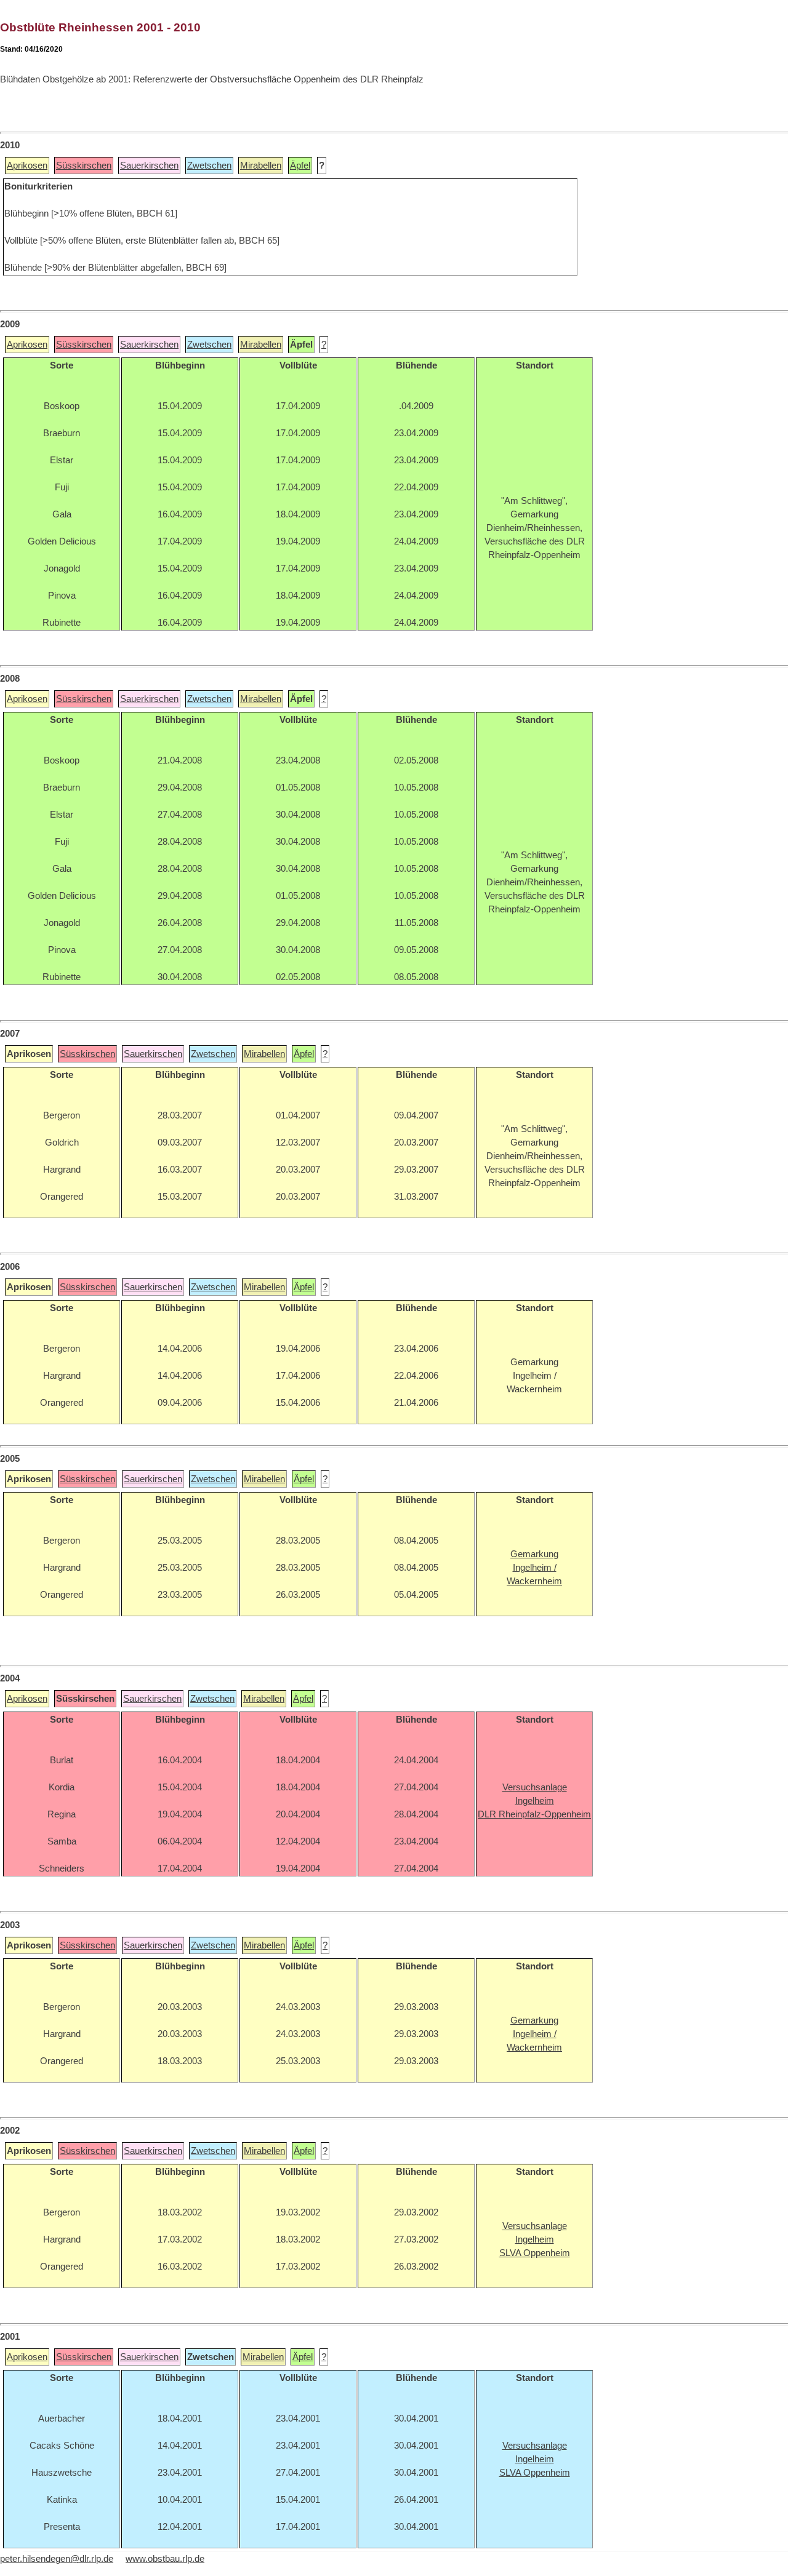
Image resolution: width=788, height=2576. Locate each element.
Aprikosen (27, 165)
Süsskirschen (84, 165)
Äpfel (300, 165)
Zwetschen (209, 165)
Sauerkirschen (149, 165)
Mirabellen (261, 165)
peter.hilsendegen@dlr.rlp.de (57, 2559)
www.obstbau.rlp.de (165, 2559)
